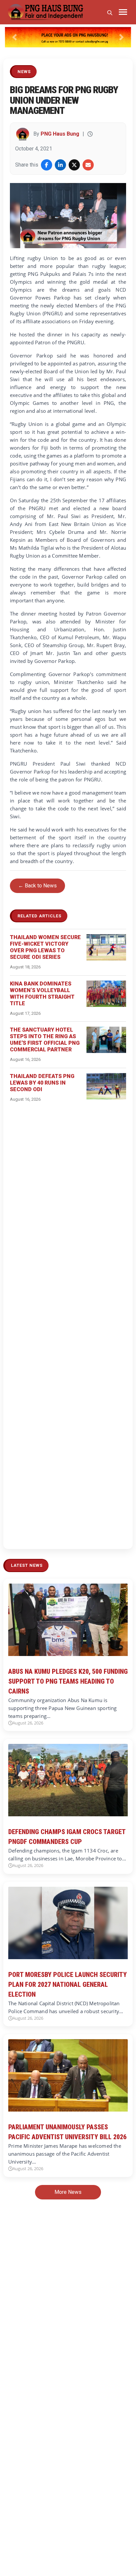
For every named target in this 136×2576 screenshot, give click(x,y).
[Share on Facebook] (47, 165)
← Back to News (37, 886)
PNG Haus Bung (60, 134)
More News (68, 2192)
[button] (14, 37)
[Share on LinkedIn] (60, 165)
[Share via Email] (88, 165)
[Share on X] (74, 165)
